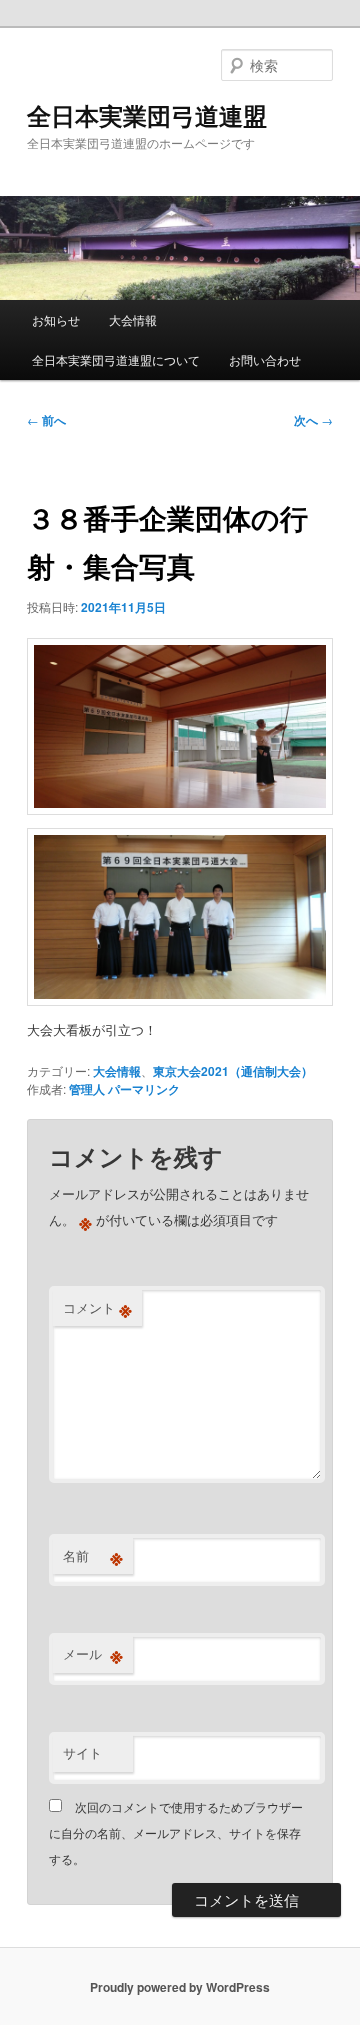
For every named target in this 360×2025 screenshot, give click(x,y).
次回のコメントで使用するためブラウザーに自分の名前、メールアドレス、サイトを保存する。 (176, 1833)
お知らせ (56, 319)
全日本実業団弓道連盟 (147, 115)
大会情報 (133, 319)
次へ (313, 420)
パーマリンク (144, 1089)
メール (93, 1654)
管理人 (87, 1089)
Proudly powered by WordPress (180, 1987)
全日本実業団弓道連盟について (116, 359)
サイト (82, 1752)
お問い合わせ (265, 359)
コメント (97, 1308)
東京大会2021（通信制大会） (233, 1071)
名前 (93, 1556)
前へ (46, 420)
